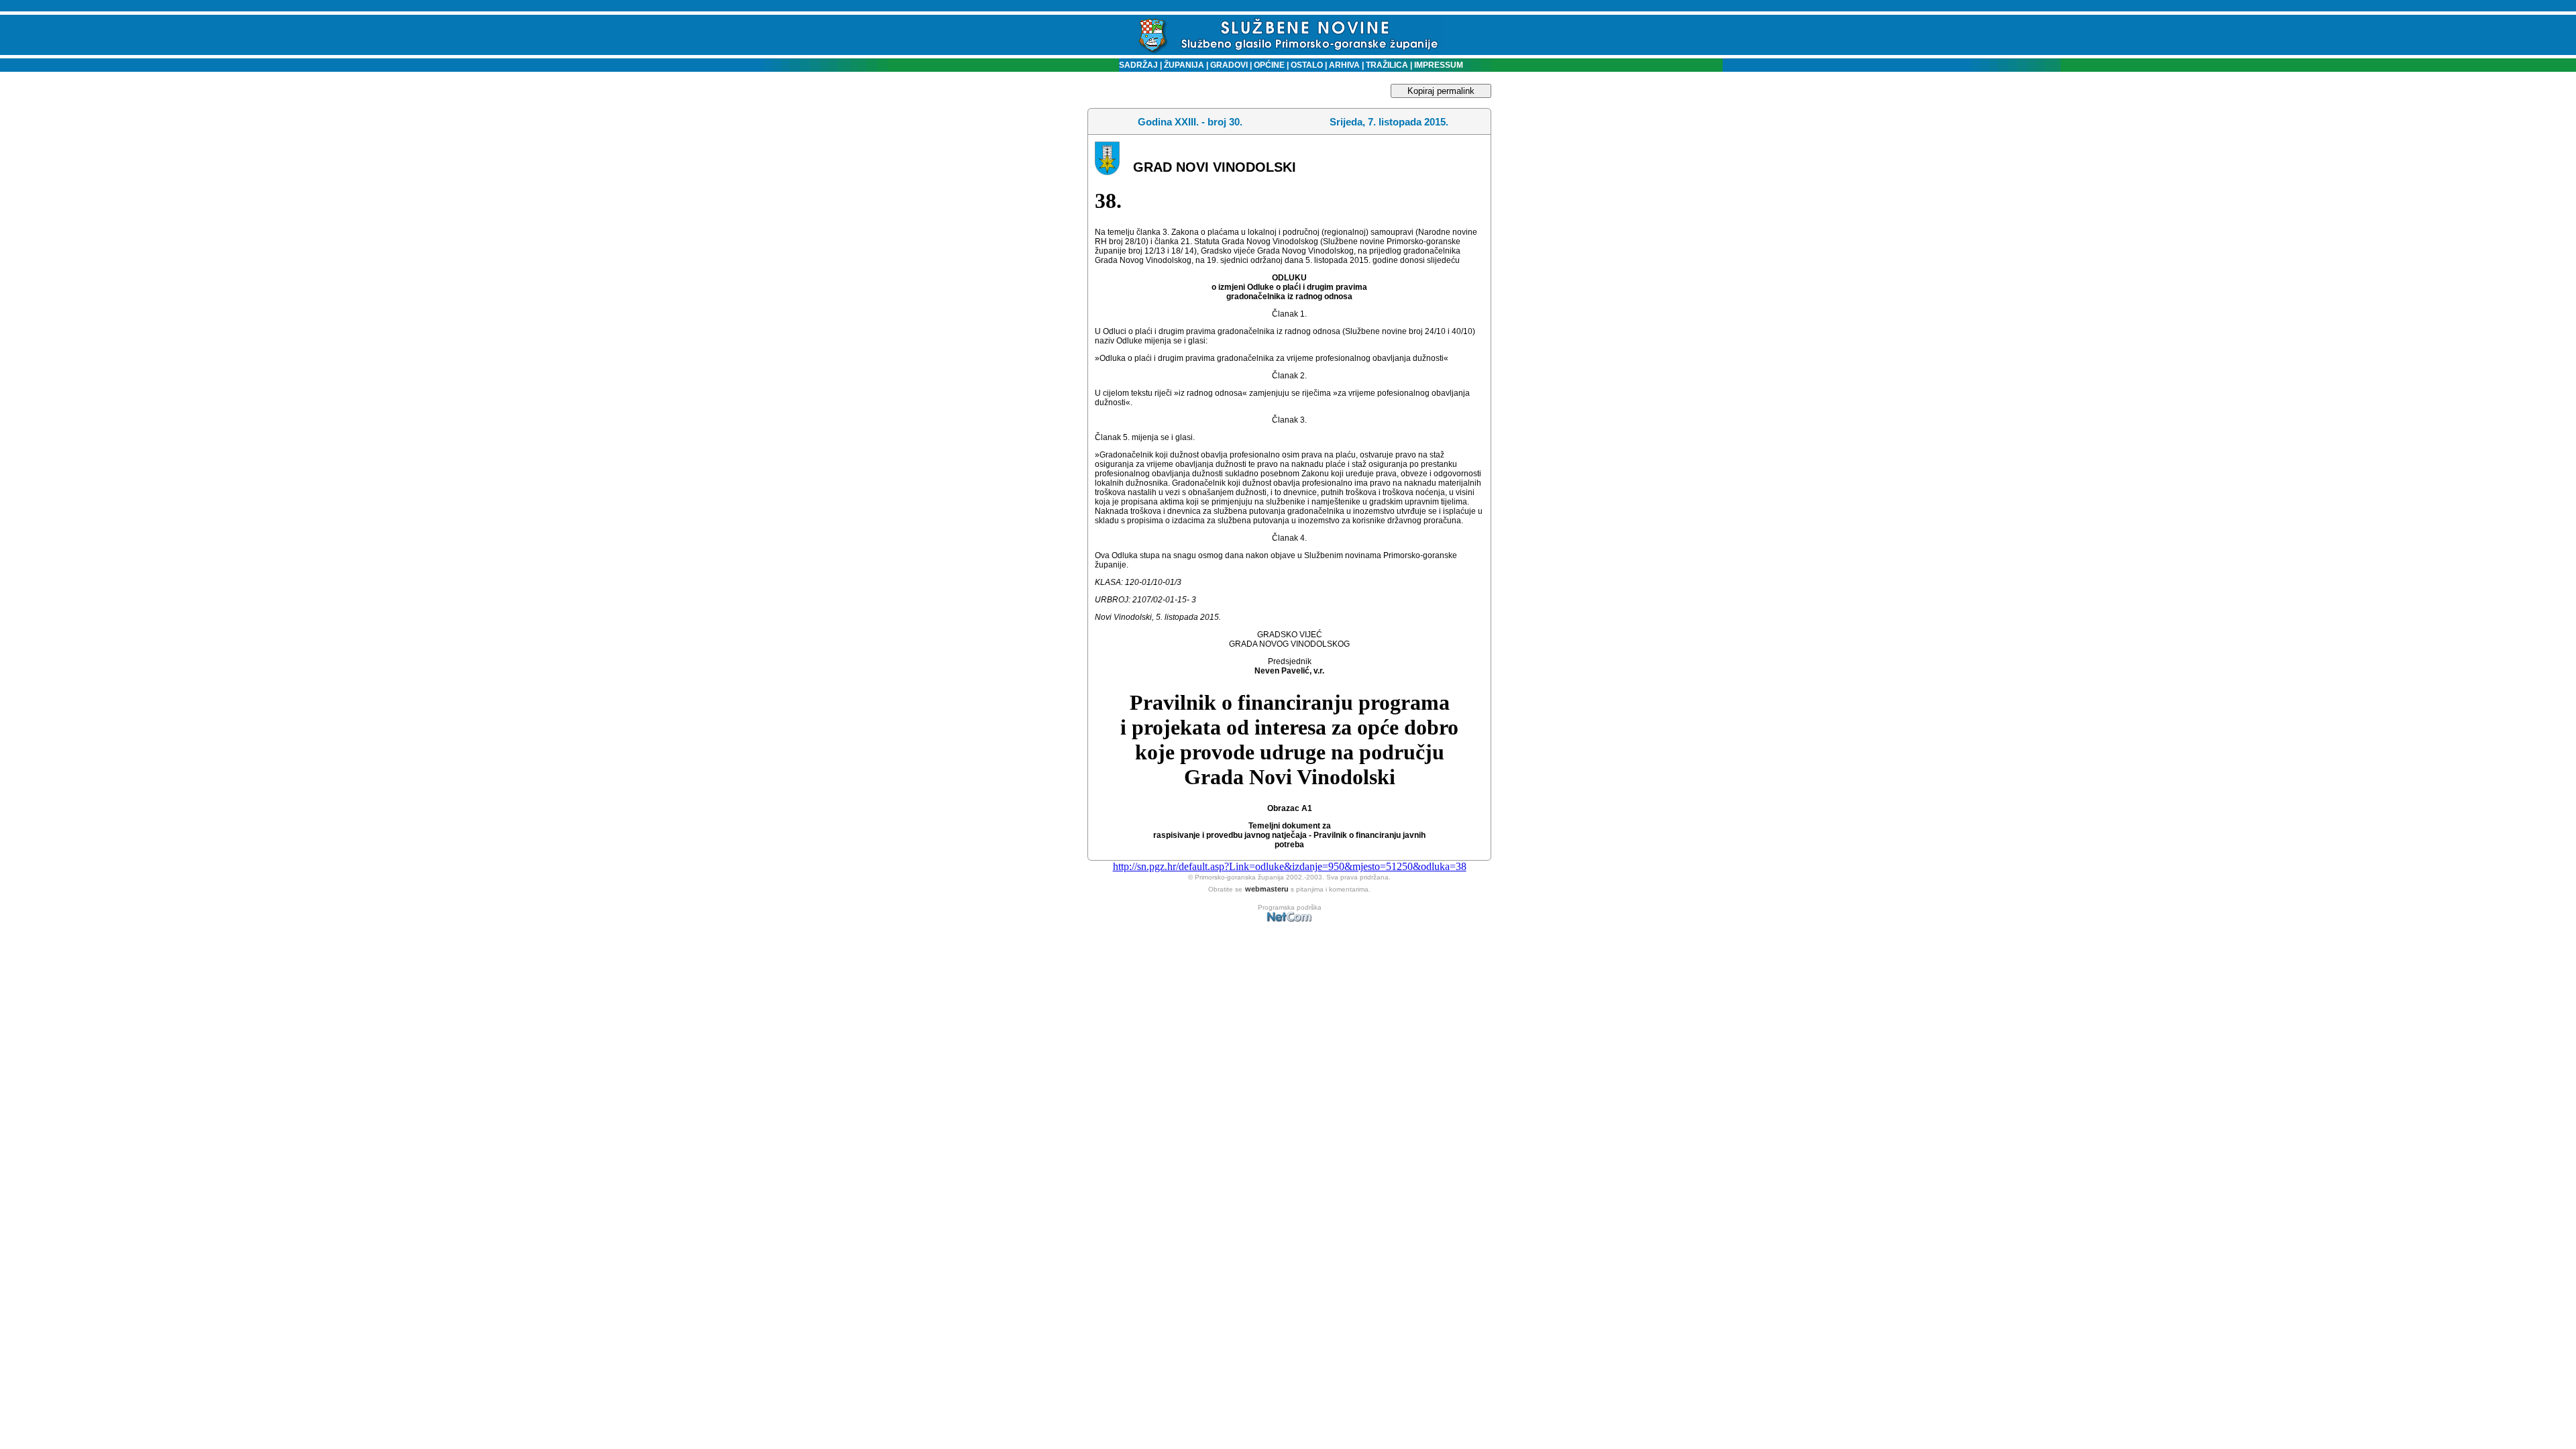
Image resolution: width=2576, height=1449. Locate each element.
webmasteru (1267, 889)
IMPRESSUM (1439, 65)
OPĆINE (1269, 65)
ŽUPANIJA (1184, 65)
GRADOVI (1229, 65)
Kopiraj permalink (1441, 91)
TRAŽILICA (1386, 65)
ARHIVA (1343, 65)
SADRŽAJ (1135, 65)
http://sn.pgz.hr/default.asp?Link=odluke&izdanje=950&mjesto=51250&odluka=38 (1290, 866)
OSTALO (1307, 65)
